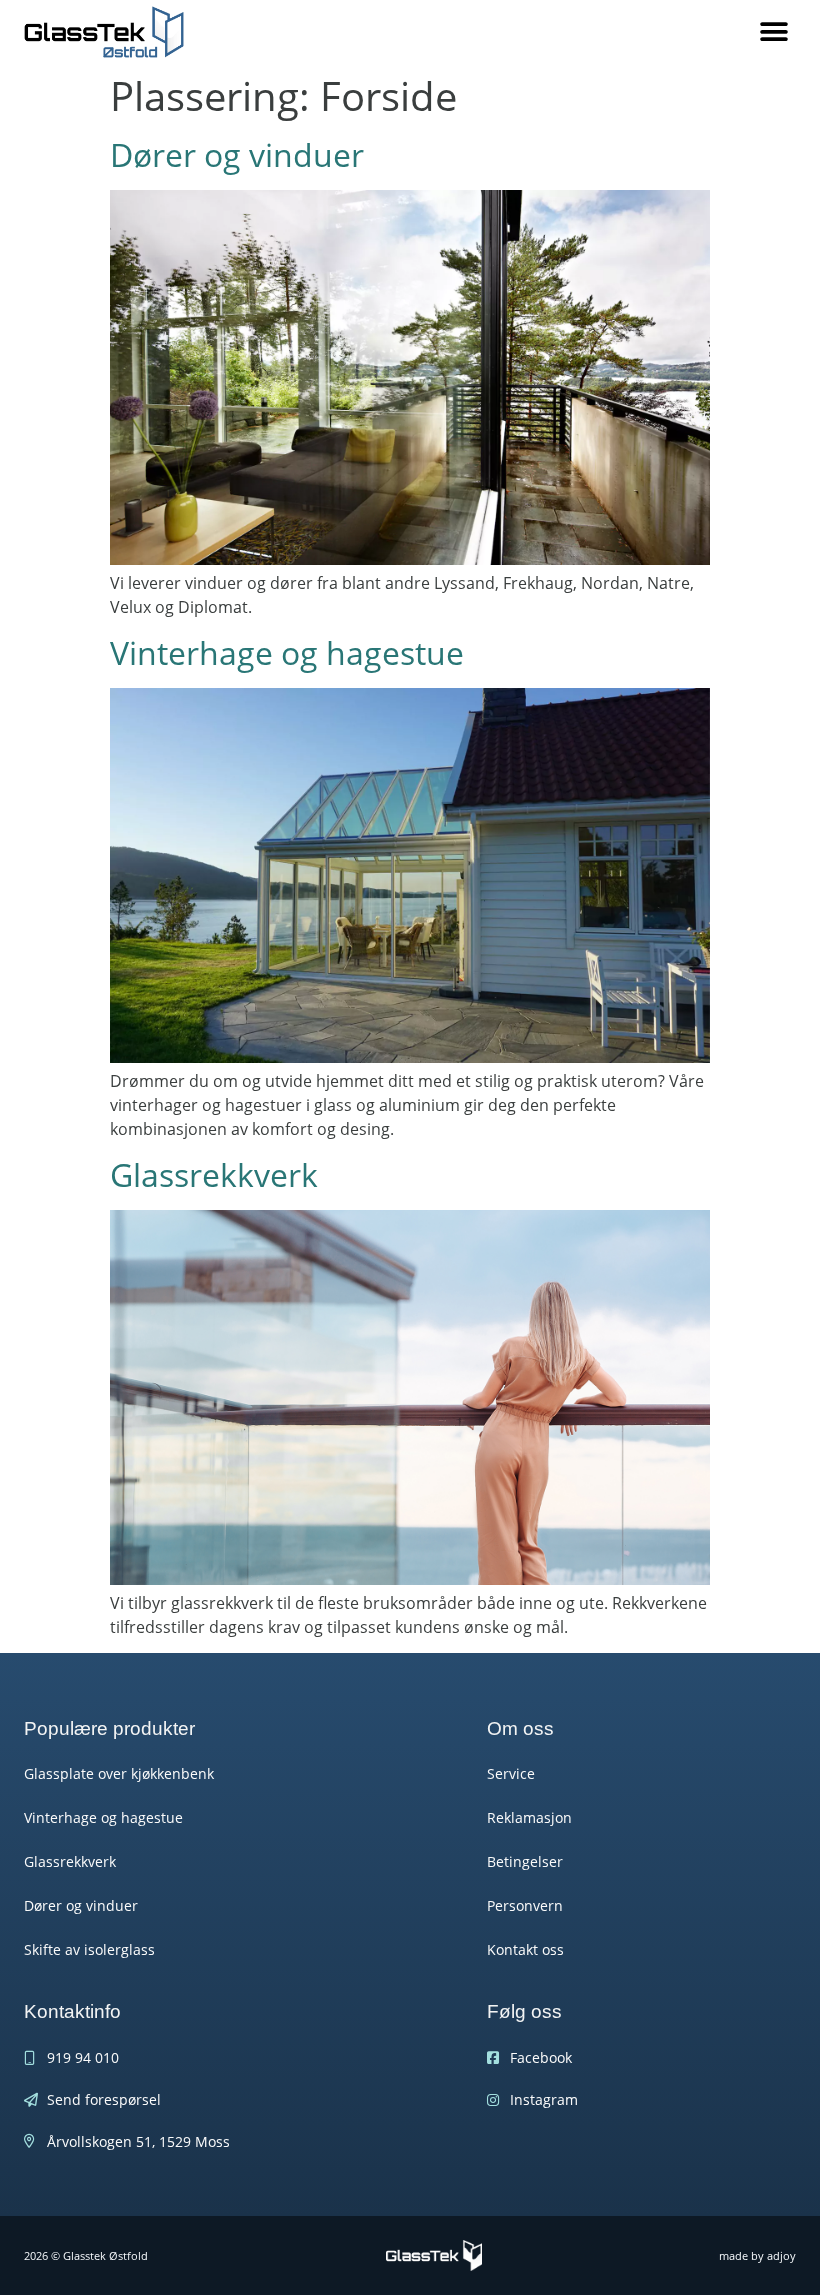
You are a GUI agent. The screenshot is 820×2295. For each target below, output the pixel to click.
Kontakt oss (525, 1949)
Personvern (525, 1905)
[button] (773, 32)
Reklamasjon (529, 1817)
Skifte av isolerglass (89, 1949)
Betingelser (525, 1861)
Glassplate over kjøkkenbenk (119, 1773)
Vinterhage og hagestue (287, 652)
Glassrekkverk (214, 1174)
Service (511, 1773)
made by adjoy (757, 2255)
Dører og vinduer (237, 154)
